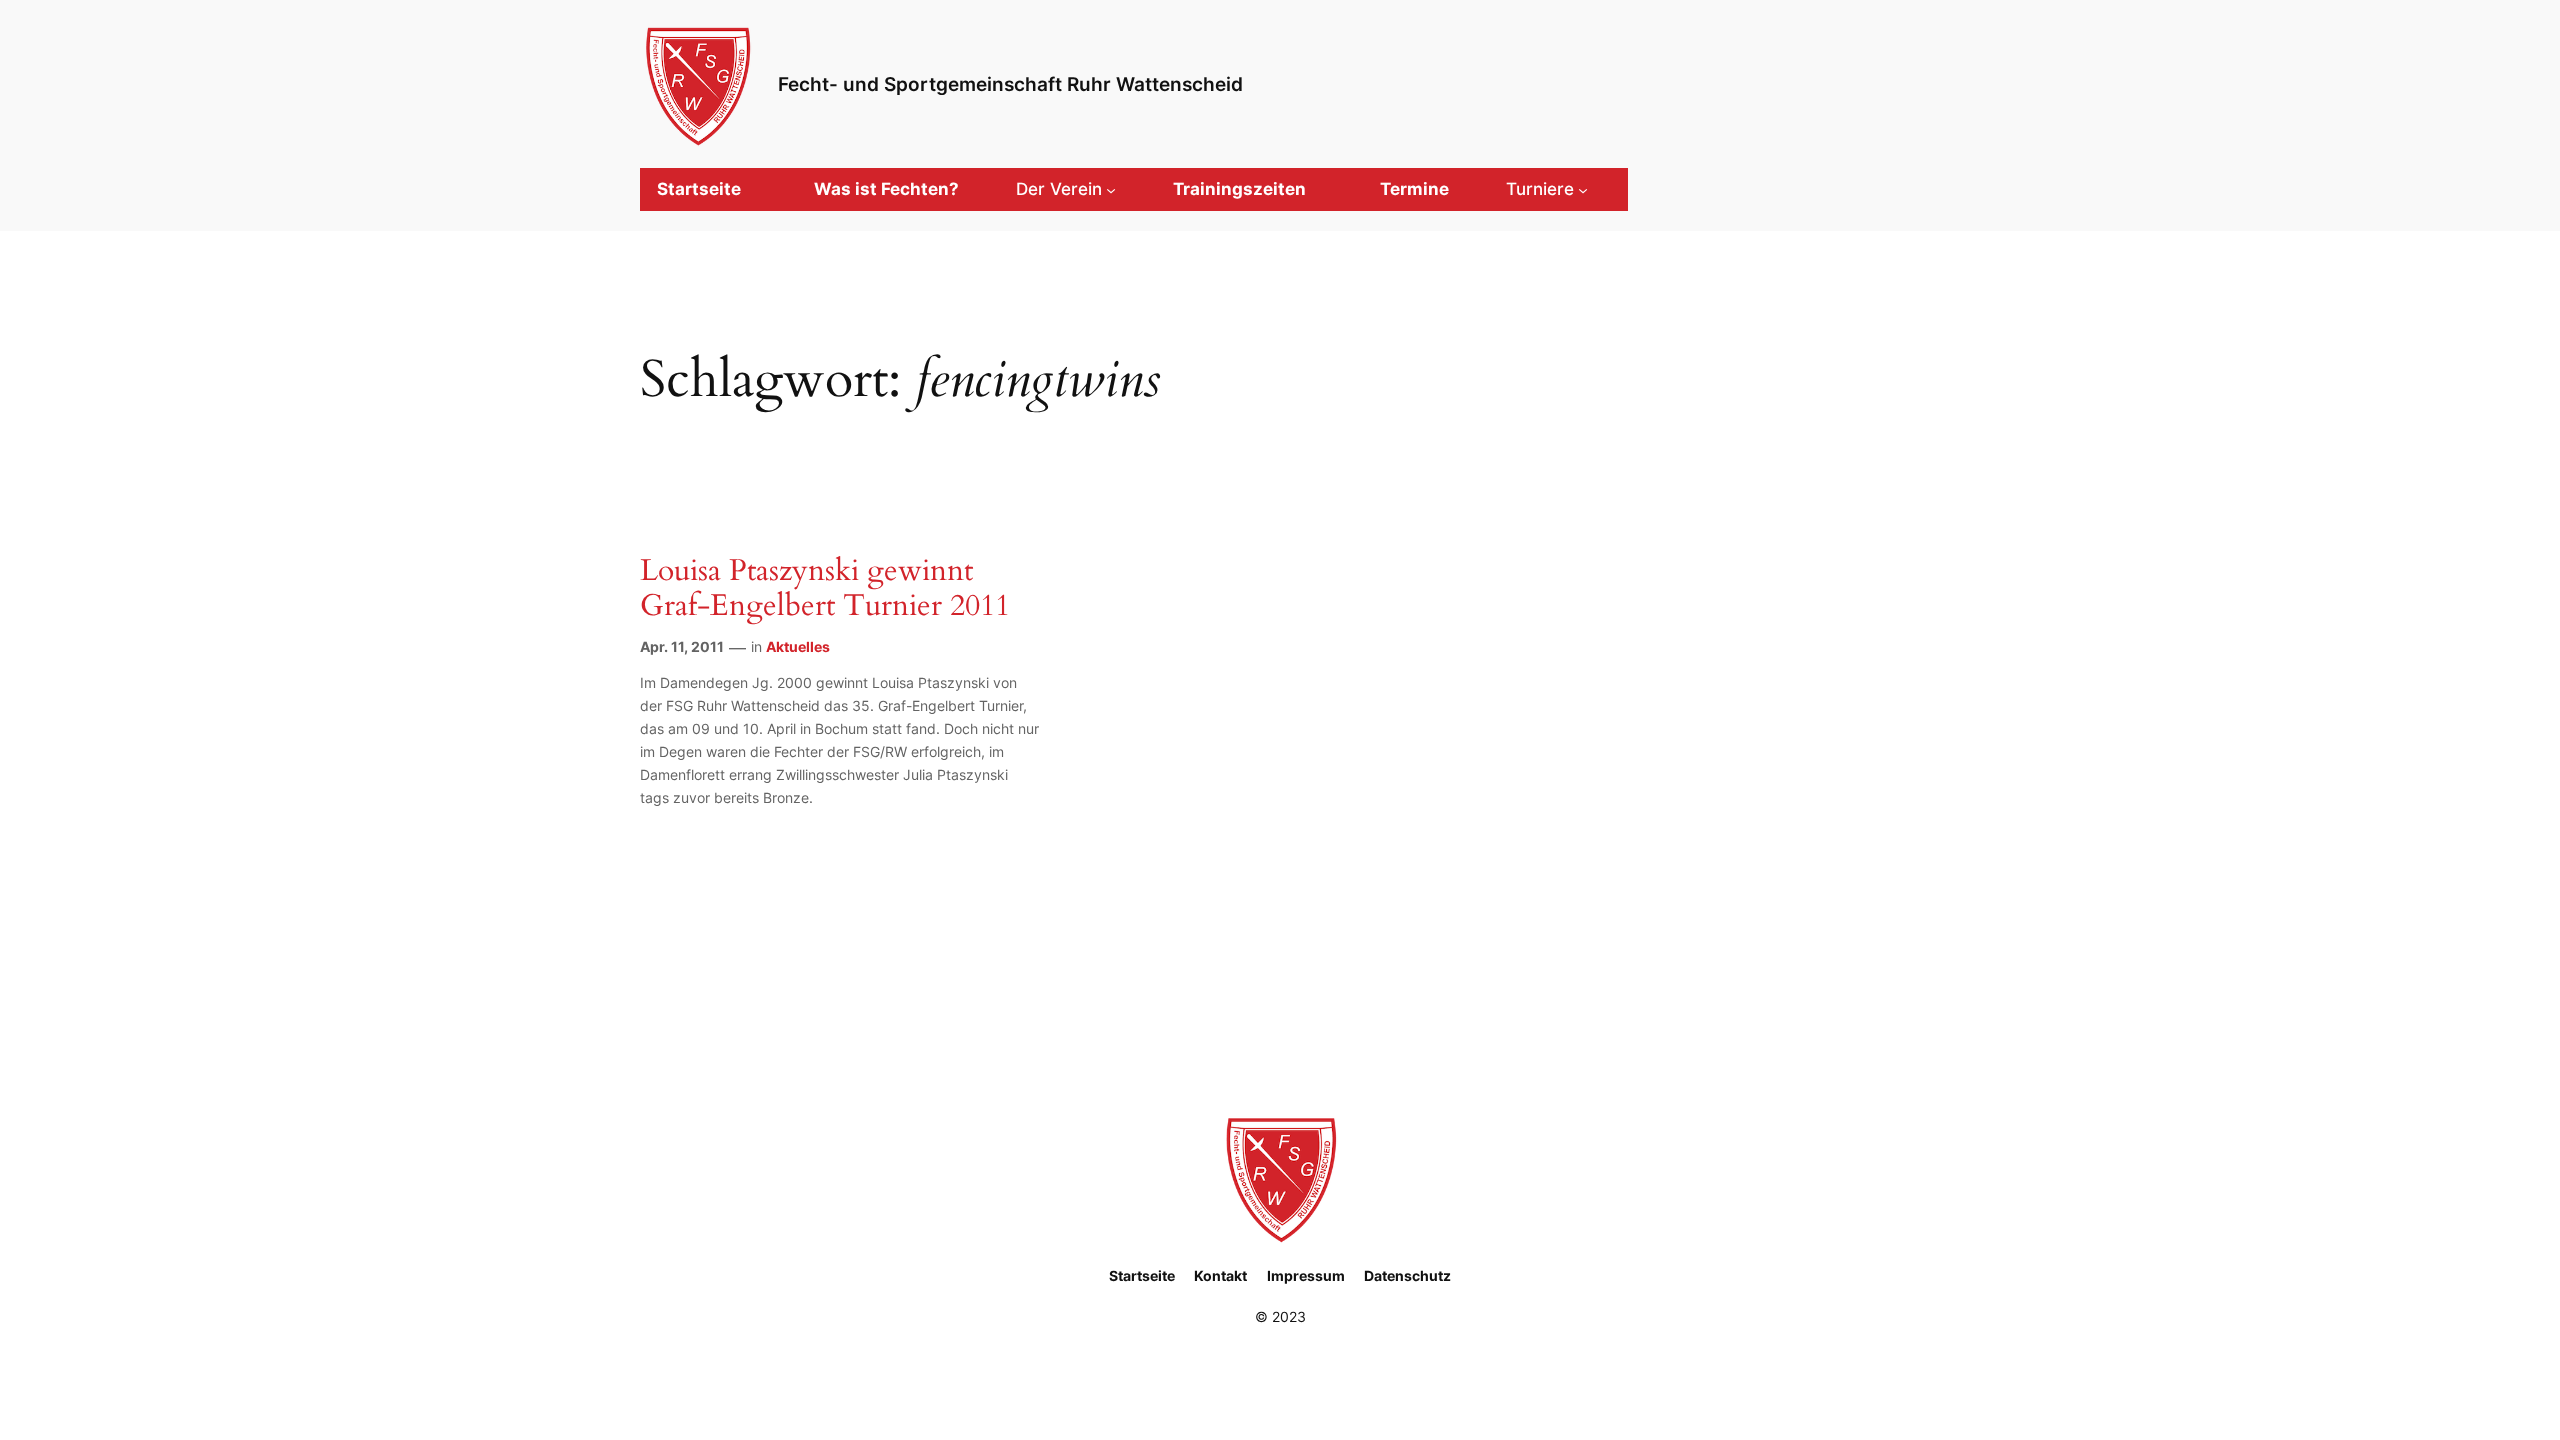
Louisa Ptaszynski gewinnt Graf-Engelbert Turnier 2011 (825, 589)
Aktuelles (798, 646)
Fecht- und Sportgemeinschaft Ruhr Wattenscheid (1010, 84)
